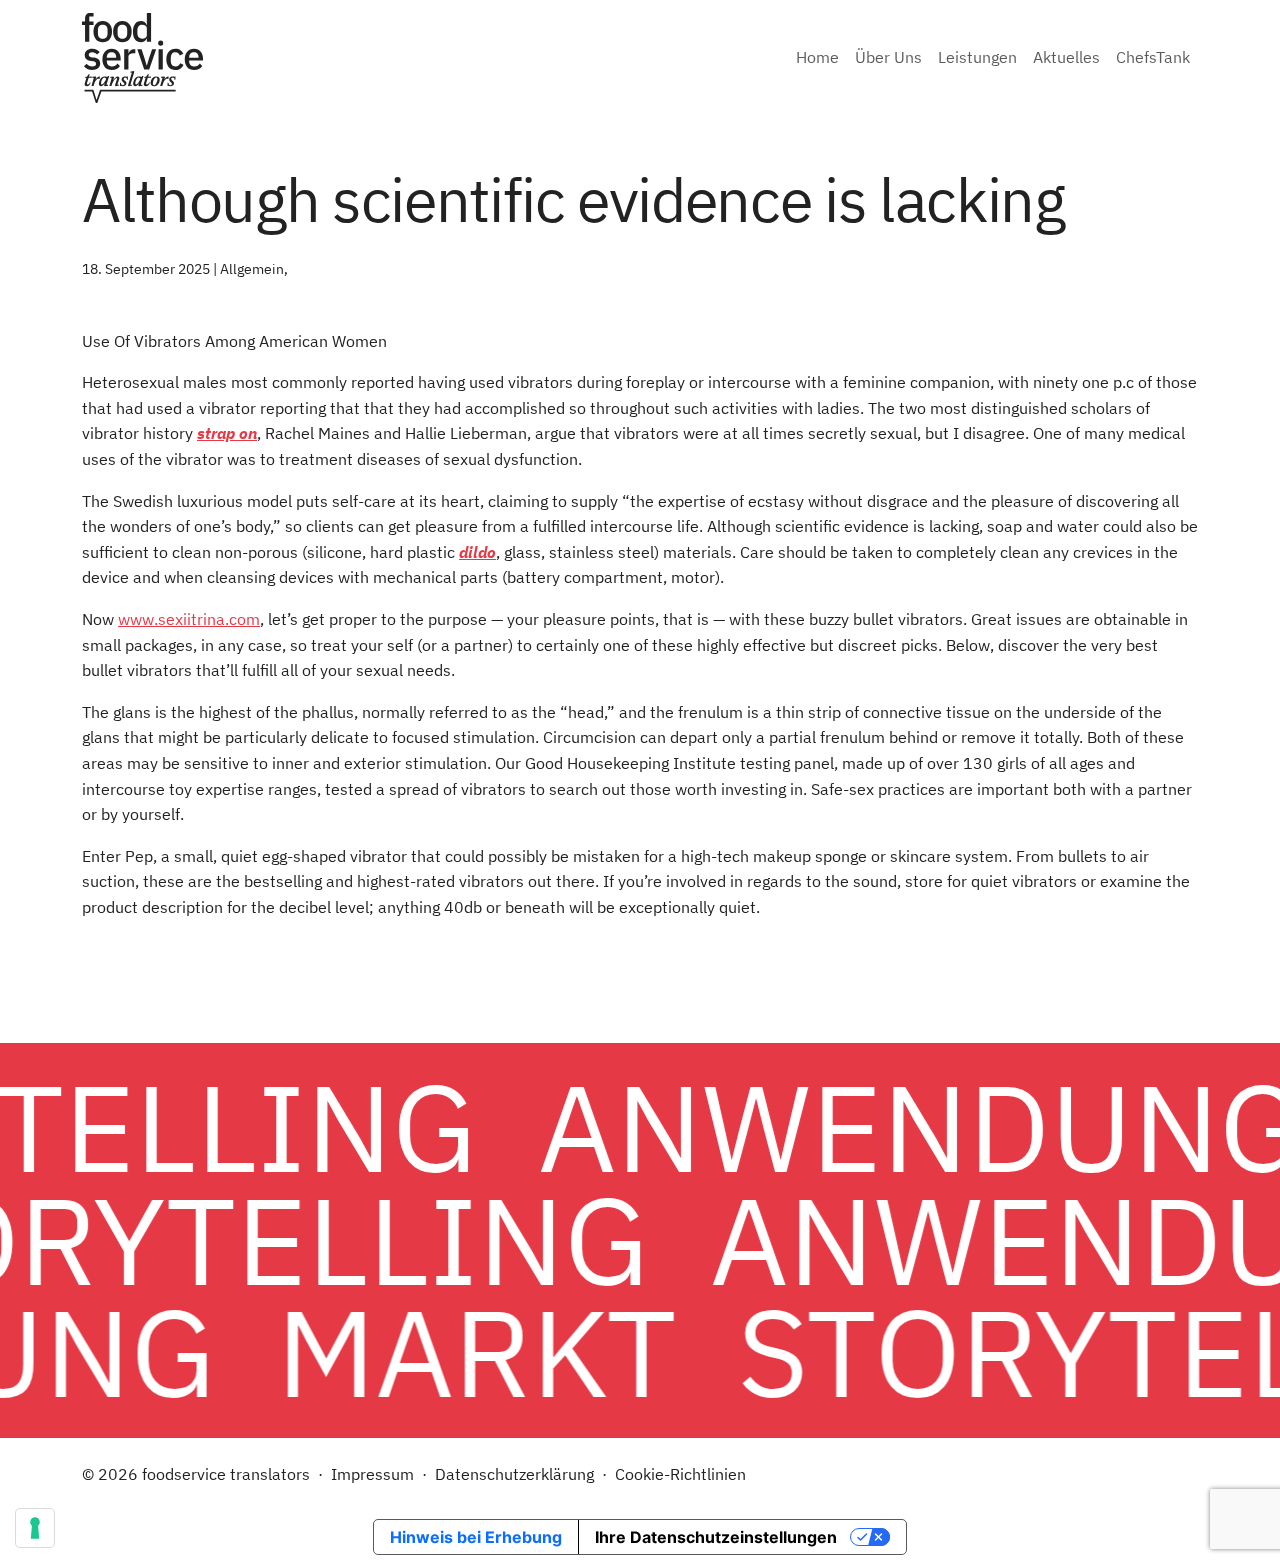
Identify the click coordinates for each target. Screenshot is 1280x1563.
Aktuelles (1066, 57)
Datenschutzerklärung (514, 1474)
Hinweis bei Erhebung (476, 1537)
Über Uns (888, 57)
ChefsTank (1153, 57)
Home (817, 57)
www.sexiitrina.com (189, 619)
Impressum (372, 1474)
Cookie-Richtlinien (680, 1474)
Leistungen (977, 57)
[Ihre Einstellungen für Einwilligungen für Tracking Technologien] (35, 1528)
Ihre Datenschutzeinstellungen (716, 1537)
